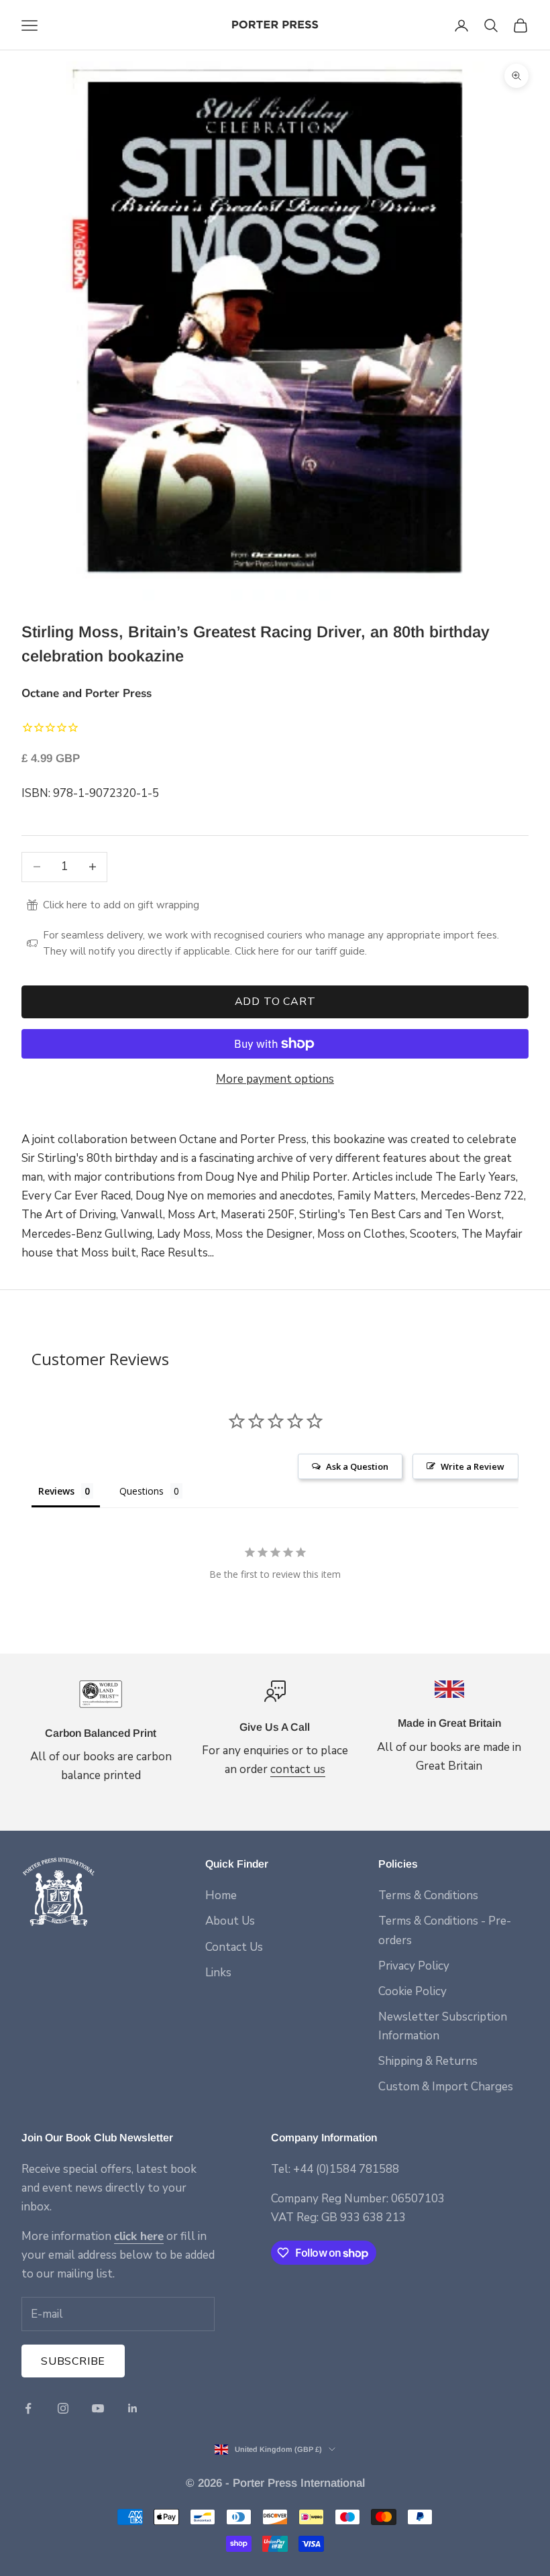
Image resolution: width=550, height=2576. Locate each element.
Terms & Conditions (428, 1895)
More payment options (275, 1079)
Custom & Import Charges (446, 2087)
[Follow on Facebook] (28, 2408)
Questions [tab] (142, 1491)
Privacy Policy (414, 1966)
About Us (230, 1921)
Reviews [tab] (56, 1491)
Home (221, 1895)
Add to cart (275, 1002)
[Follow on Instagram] (63, 2408)
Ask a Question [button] (357, 1466)
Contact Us (234, 1947)
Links (218, 1973)
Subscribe (73, 2361)
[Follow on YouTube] (98, 2408)
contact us (298, 1769)
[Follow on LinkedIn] (133, 2408)
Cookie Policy (412, 1991)
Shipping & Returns (428, 2061)
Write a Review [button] (473, 1466)
